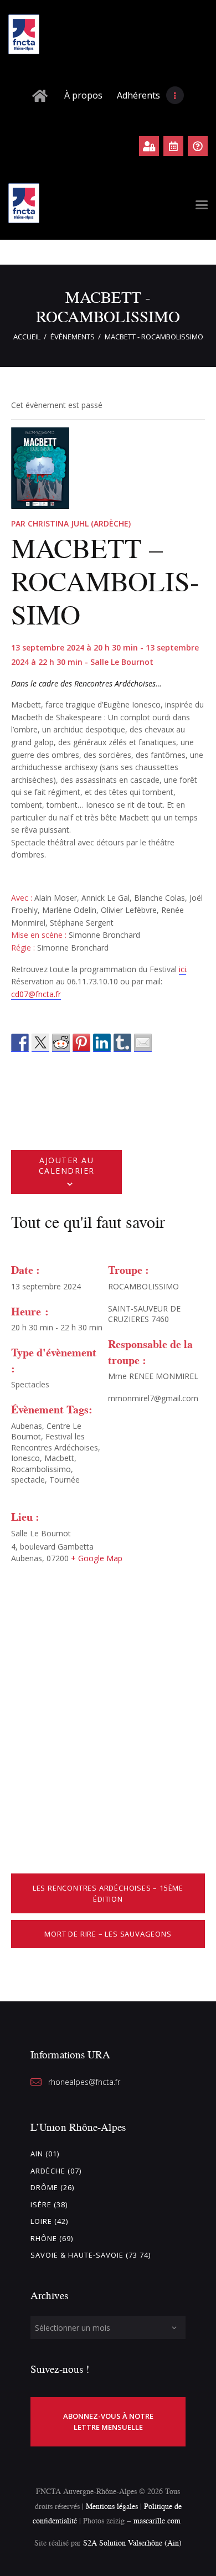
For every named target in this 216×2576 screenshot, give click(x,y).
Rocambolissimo (41, 1469)
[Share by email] (143, 1043)
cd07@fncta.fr (36, 994)
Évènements (73, 337)
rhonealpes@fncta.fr (84, 2082)
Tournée (65, 1480)
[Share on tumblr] (122, 1043)
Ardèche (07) (56, 2171)
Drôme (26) (52, 2187)
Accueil (27, 337)
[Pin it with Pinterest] (81, 1043)
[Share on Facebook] (20, 1043)
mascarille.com (157, 2520)
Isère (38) (49, 2205)
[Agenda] (173, 146)
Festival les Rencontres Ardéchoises (55, 1442)
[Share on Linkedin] (102, 1043)
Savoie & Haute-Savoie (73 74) (91, 2255)
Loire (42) (49, 2221)
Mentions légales (112, 2506)
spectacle (28, 1480)
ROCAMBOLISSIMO (143, 1286)
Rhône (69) (52, 2238)
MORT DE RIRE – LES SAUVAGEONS (108, 1934)
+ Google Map (97, 1558)
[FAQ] (198, 146)
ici (182, 969)
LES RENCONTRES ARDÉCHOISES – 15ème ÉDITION (108, 1893)
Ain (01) (45, 2154)
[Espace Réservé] (149, 146)
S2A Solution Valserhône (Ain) (132, 2543)
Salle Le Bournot (41, 1533)
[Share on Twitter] (40, 1043)
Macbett (59, 1458)
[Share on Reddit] (61, 1043)
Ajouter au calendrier (67, 1165)
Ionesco (25, 1458)
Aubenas (27, 1426)
